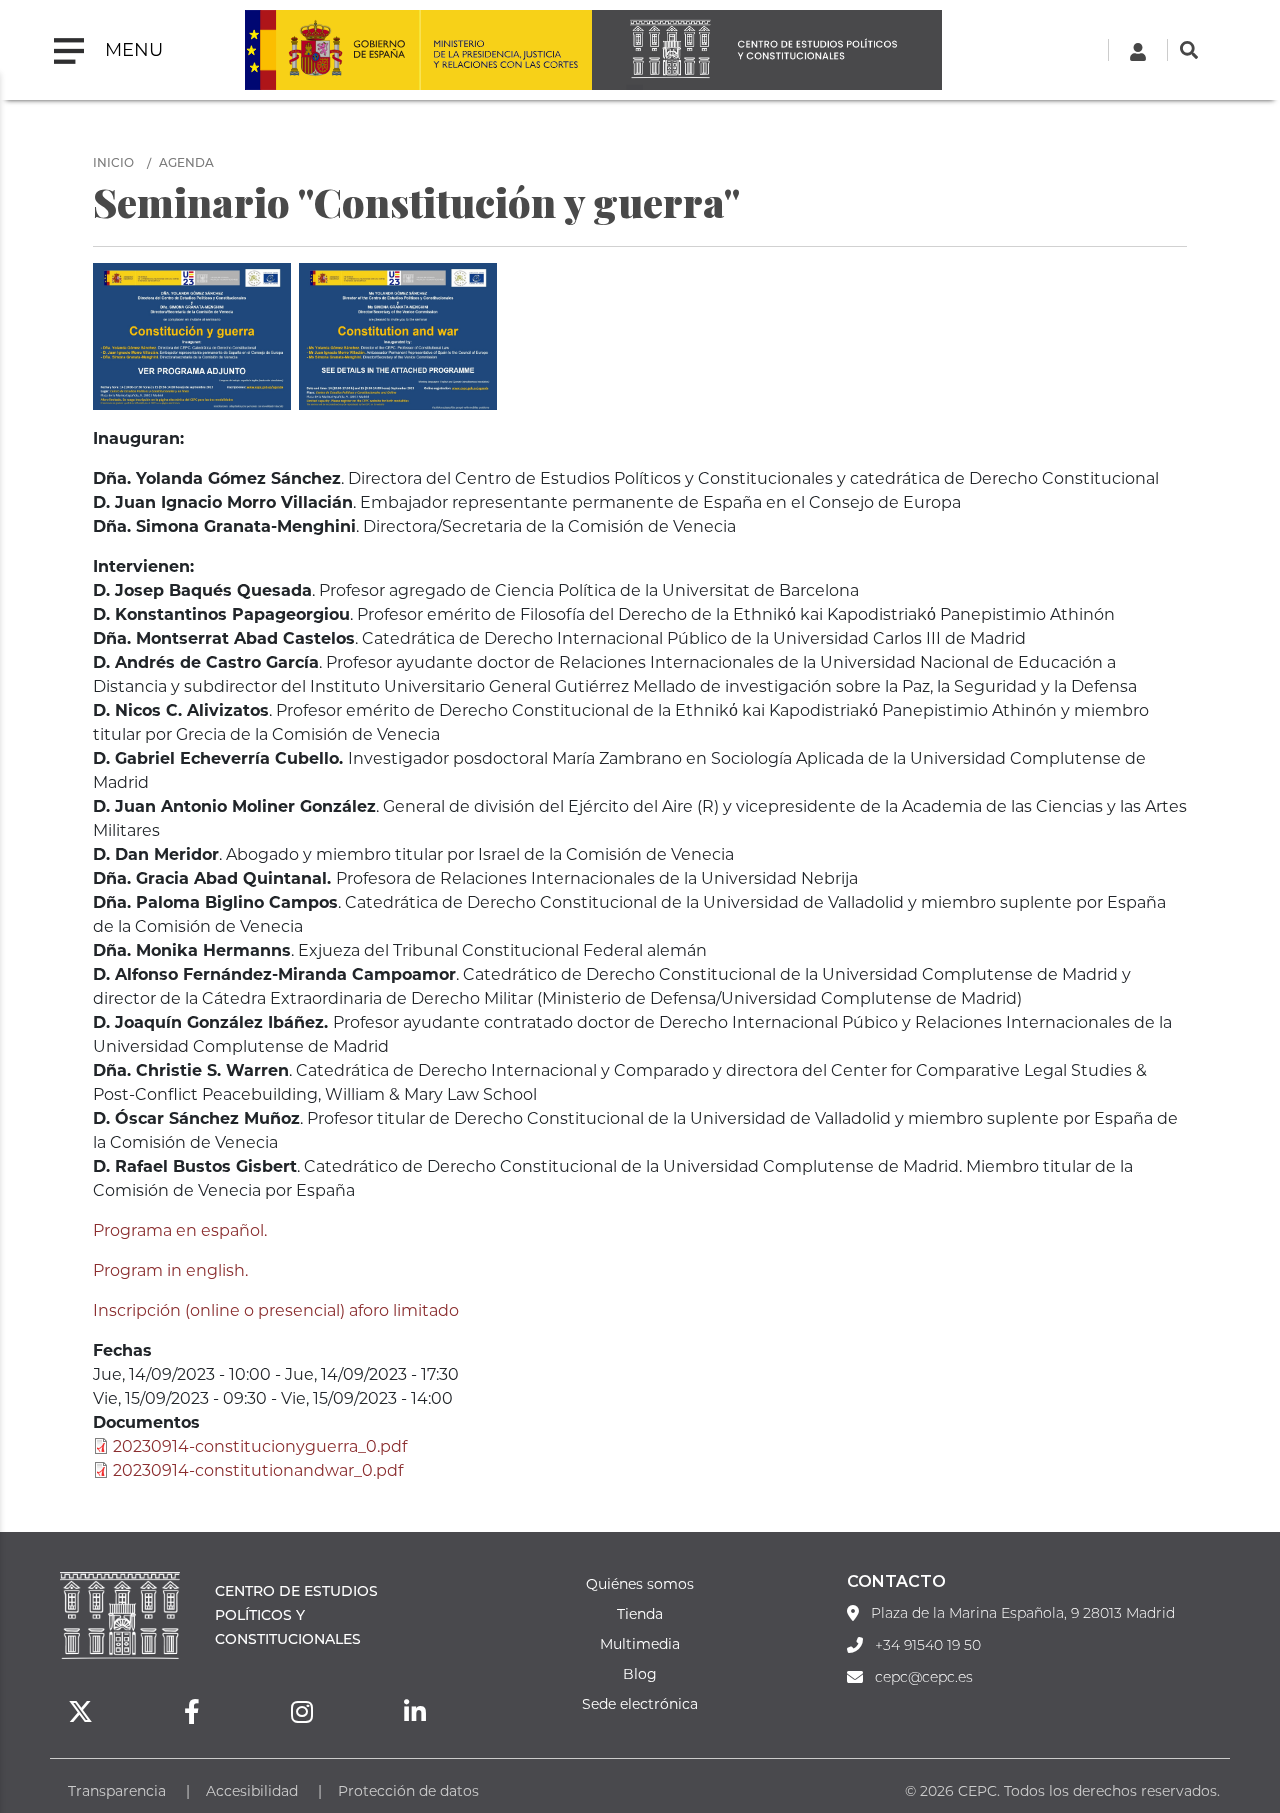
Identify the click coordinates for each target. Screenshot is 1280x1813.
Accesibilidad (252, 1790)
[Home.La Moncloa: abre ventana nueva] (332, 50)
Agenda (186, 162)
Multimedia (640, 1643)
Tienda (640, 1613)
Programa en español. (180, 1229)
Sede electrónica (640, 1703)
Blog (640, 1673)
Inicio (113, 162)
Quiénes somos (640, 1583)
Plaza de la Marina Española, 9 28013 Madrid (1023, 1613)
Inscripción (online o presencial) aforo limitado (276, 1309)
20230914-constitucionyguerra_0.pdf (260, 1445)
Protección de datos (408, 1790)
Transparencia (117, 1790)
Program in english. (170, 1269)
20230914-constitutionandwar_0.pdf (258, 1469)
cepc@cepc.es (924, 1677)
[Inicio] (767, 50)
